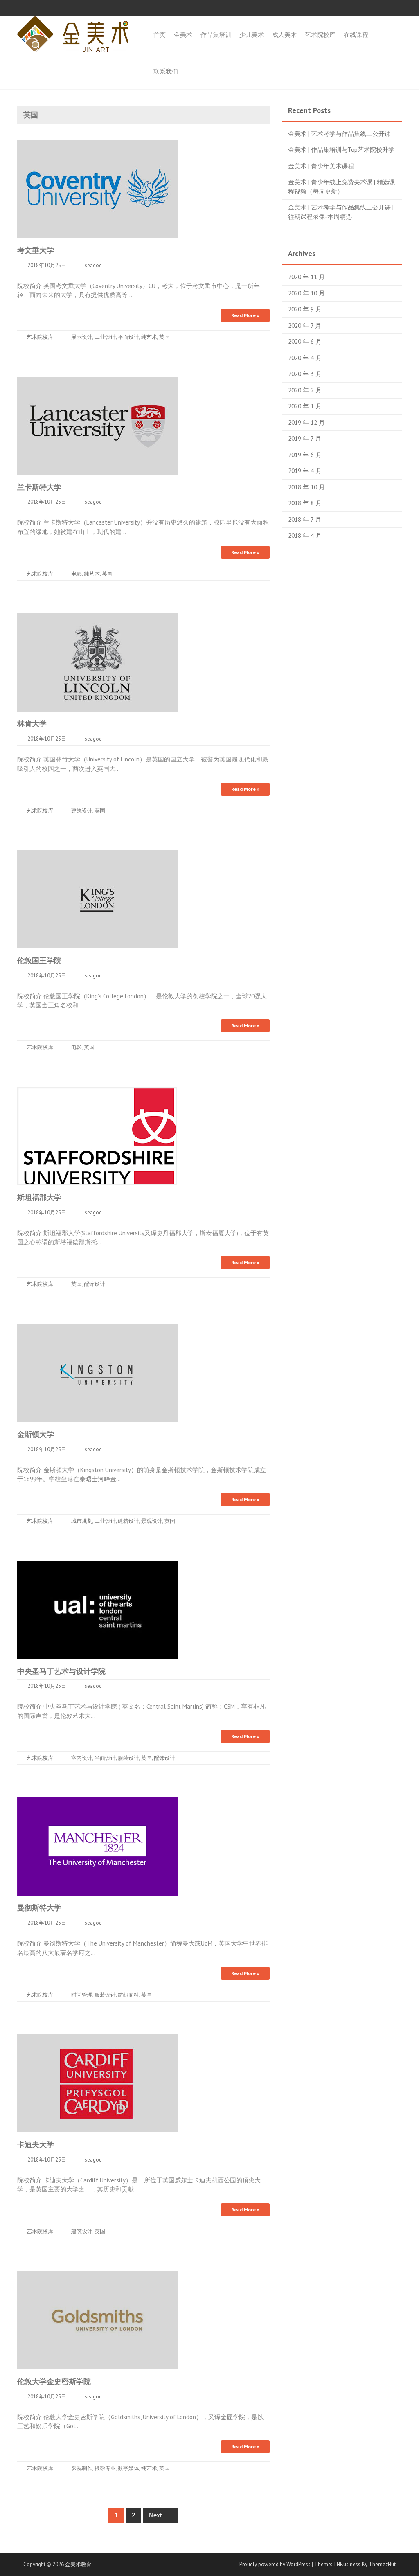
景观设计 (152, 1521)
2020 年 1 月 (305, 406)
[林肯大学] (97, 662)
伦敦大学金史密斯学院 (54, 2381)
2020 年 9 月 (305, 309)
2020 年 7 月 (305, 325)
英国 (164, 337)
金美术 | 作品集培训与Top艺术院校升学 (341, 150)
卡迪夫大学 (36, 2145)
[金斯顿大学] (97, 1372)
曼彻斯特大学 (39, 1908)
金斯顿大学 (36, 1434)
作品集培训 (216, 35)
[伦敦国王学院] (97, 899)
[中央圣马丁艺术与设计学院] (97, 1609)
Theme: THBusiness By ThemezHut (355, 2564)
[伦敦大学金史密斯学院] (97, 2320)
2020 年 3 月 (305, 374)
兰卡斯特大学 (39, 487)
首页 (160, 35)
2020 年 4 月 (305, 358)
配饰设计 (95, 1284)
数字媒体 (128, 2468)
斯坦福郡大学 (39, 1197)
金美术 (183, 35)
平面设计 (128, 337)
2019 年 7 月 (305, 438)
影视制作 (82, 2468)
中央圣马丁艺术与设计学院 (61, 1671)
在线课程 (356, 35)
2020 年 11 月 (306, 277)
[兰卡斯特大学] (97, 425)
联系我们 (166, 71)
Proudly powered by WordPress (275, 2564)
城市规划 (82, 1521)
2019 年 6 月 (305, 455)
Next (156, 2515)
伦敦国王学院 (39, 960)
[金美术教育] (73, 33)
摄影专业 (105, 2468)
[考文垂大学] (97, 188)
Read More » (245, 315)
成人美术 (284, 35)
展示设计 (82, 337)
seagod (93, 265)
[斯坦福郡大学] (97, 1136)
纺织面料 (128, 1995)
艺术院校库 (320, 35)
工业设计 (105, 337)
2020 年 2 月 (305, 390)
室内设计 (82, 1758)
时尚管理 (82, 1995)
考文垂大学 (36, 250)
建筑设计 (82, 811)
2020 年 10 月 (306, 293)
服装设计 (128, 1758)
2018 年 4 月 (305, 535)
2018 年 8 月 (305, 503)
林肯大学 (32, 724)
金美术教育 (78, 2564)
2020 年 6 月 (305, 341)
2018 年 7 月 (305, 519)
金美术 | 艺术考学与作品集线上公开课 (339, 134)
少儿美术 (252, 35)
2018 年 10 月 (306, 487)
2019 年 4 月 (305, 471)
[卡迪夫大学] (97, 2083)
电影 (77, 574)
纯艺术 (149, 337)
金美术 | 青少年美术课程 (321, 166)
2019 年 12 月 (306, 422)
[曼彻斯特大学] (97, 1846)
